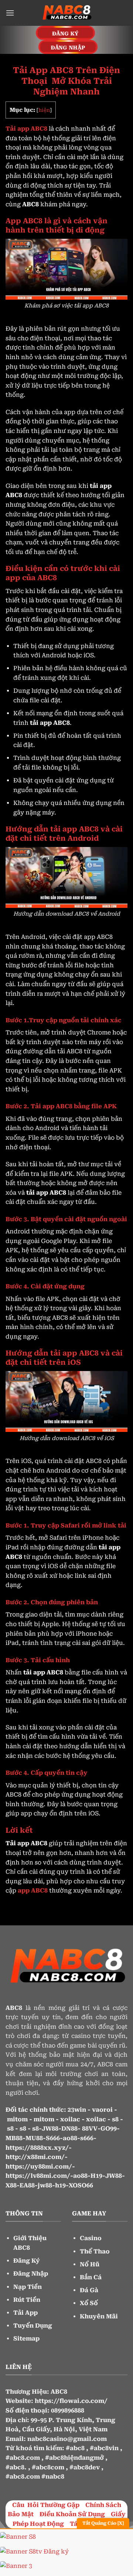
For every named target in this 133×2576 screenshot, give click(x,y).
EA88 (27, 2185)
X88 (11, 2185)
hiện (44, 110)
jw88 (45, 2185)
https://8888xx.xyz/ (37, 2148)
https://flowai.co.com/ (71, 2401)
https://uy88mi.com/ (39, 2167)
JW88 (50, 2129)
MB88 (14, 2138)
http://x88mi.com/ (35, 2157)
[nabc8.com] (66, 13)
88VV (90, 2129)
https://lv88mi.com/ (38, 2176)
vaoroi (102, 2110)
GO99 (109, 2129)
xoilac (70, 2119)
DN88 (69, 2129)
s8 (115, 2119)
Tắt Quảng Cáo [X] (103, 2523)
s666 (87, 2138)
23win (77, 2110)
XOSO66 (81, 2185)
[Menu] (10, 13)
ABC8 (59, 2392)
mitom (17, 2119)
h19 (60, 2185)
